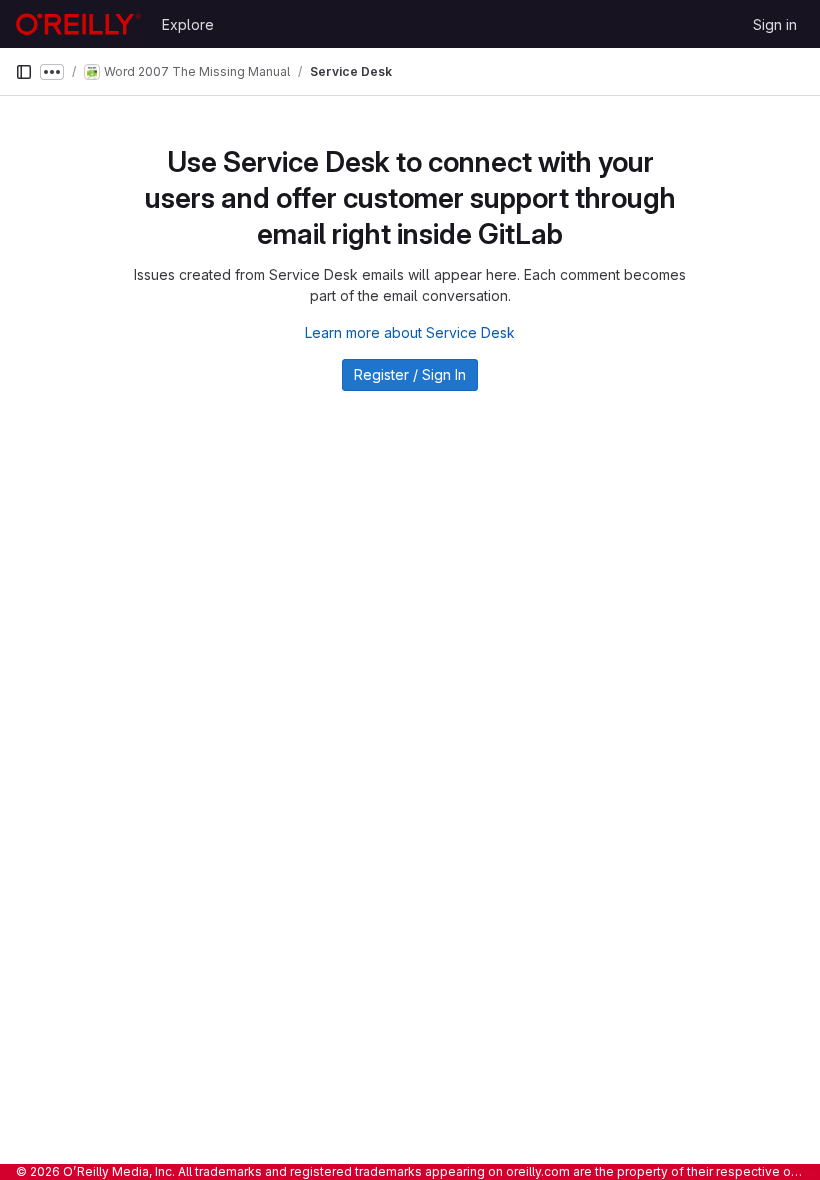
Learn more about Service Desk (410, 332)
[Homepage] (78, 24)
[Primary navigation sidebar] (24, 72)
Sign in (775, 24)
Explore (188, 24)
